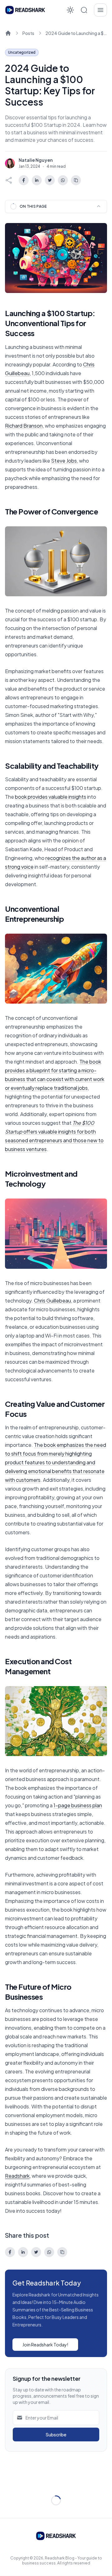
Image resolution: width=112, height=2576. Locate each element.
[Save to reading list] (76, 180)
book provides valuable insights (51, 797)
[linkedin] (37, 180)
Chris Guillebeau (52, 1300)
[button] (84, 10)
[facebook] (24, 180)
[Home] (8, 33)
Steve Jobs (64, 461)
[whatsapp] (63, 180)
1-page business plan (78, 1805)
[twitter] (50, 180)
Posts (28, 33)
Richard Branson (24, 426)
